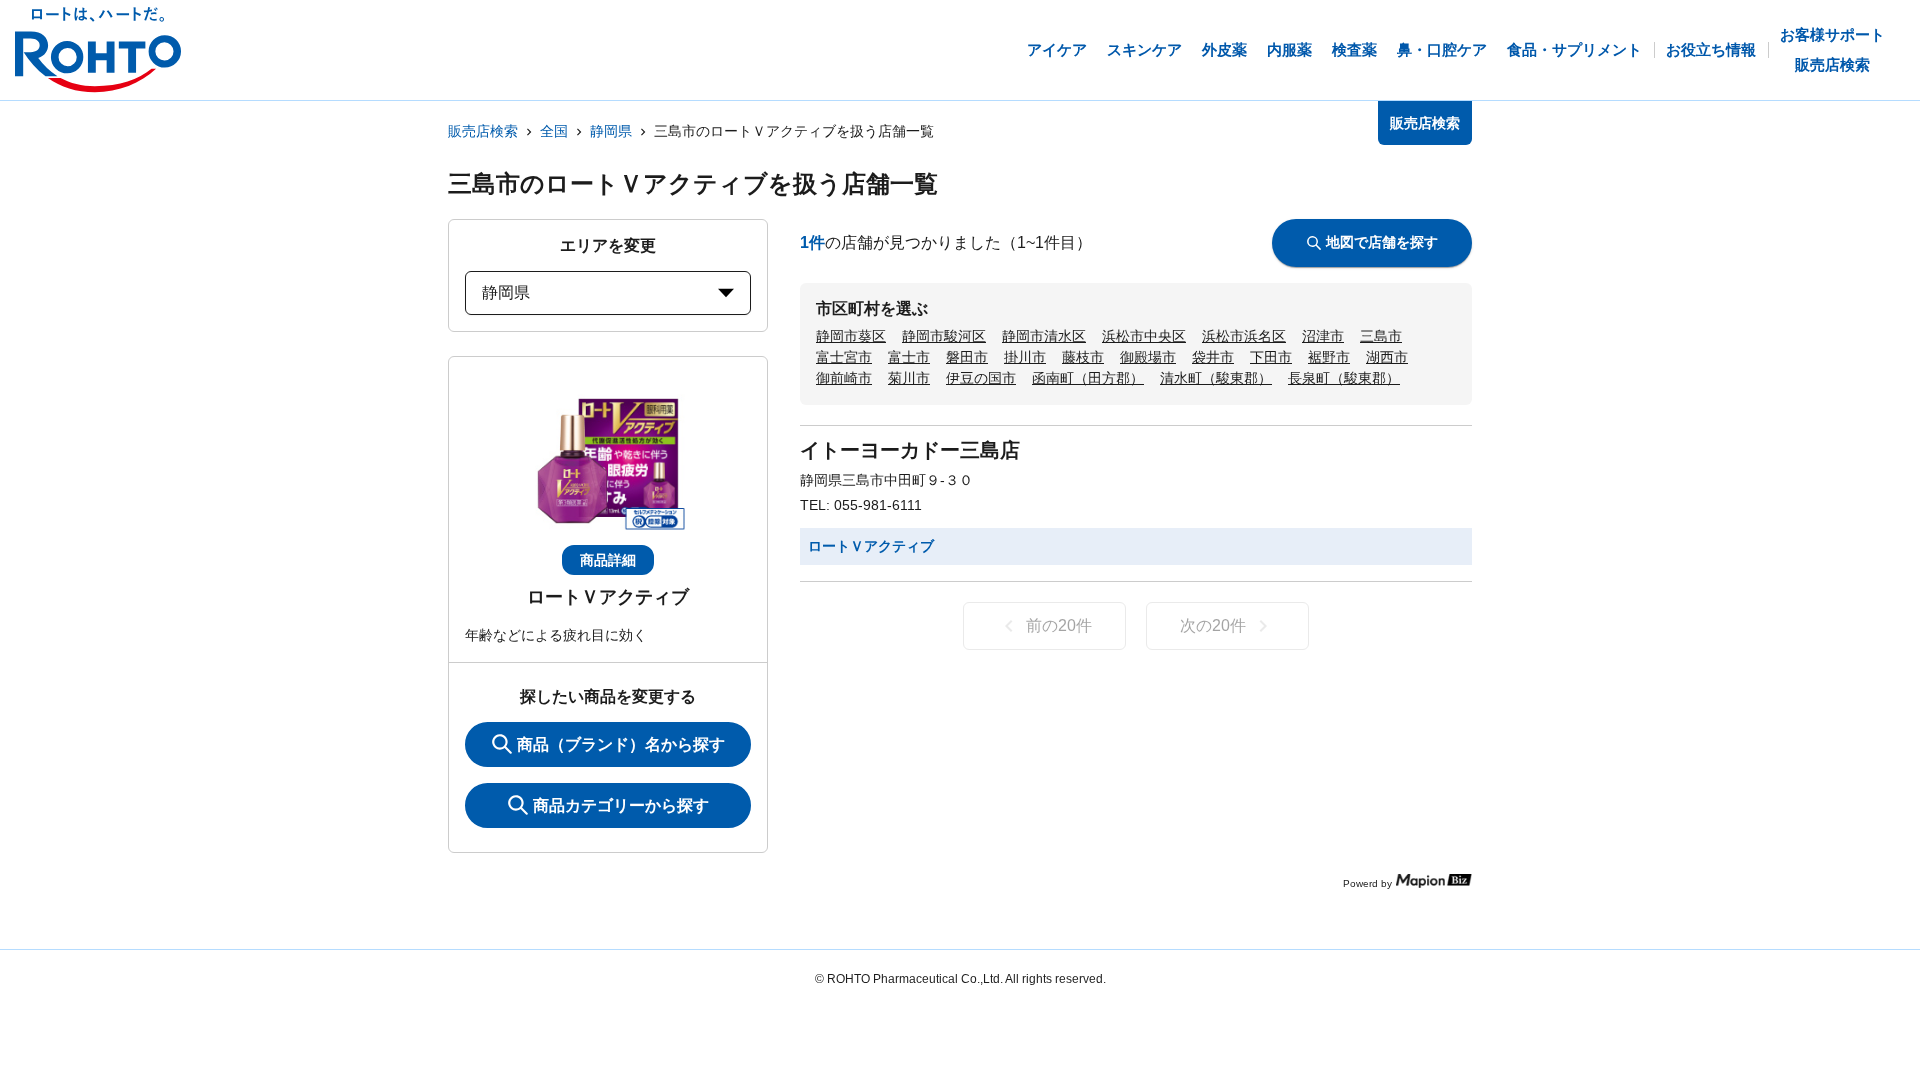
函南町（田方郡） (1088, 378)
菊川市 (909, 378)
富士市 (909, 357)
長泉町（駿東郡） (1344, 378)
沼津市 (1323, 336)
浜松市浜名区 (1244, 336)
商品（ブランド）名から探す (621, 744)
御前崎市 (844, 378)
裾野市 (1329, 357)
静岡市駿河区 (944, 336)
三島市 (1381, 336)
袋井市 (1213, 357)
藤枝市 (1083, 357)
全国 (554, 131)
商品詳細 (608, 560)
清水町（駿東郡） (1216, 378)
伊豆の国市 (981, 378)
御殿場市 (1148, 357)
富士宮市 (844, 357)
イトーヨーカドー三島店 (910, 450)
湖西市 (1387, 357)
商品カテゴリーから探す (621, 805)
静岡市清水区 (1044, 336)
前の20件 (1059, 625)
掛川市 (1025, 357)
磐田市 (967, 357)
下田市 (1271, 357)
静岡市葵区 (851, 336)
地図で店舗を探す (1382, 242)
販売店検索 (483, 131)
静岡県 (611, 131)
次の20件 (1213, 625)
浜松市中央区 (1144, 336)
